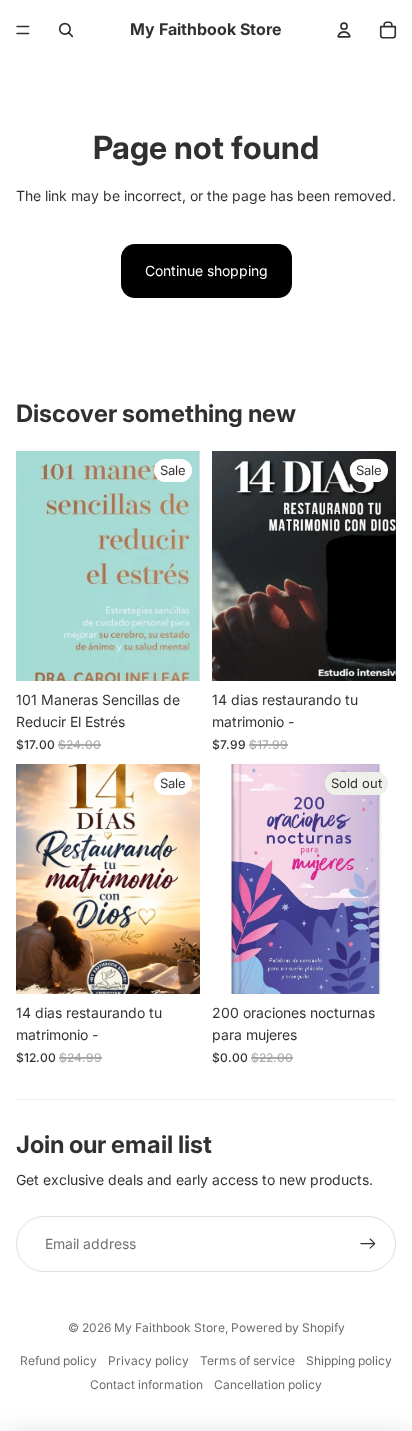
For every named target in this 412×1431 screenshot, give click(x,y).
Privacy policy (148, 1360)
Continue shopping (206, 270)
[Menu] (23, 30)
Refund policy (58, 1360)
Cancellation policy (268, 1384)
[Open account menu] (344, 30)
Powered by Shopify (288, 1327)
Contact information (146, 1384)
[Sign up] (368, 1244)
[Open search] (66, 30)
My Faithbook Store (169, 1327)
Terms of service (247, 1360)
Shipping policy (349, 1360)
